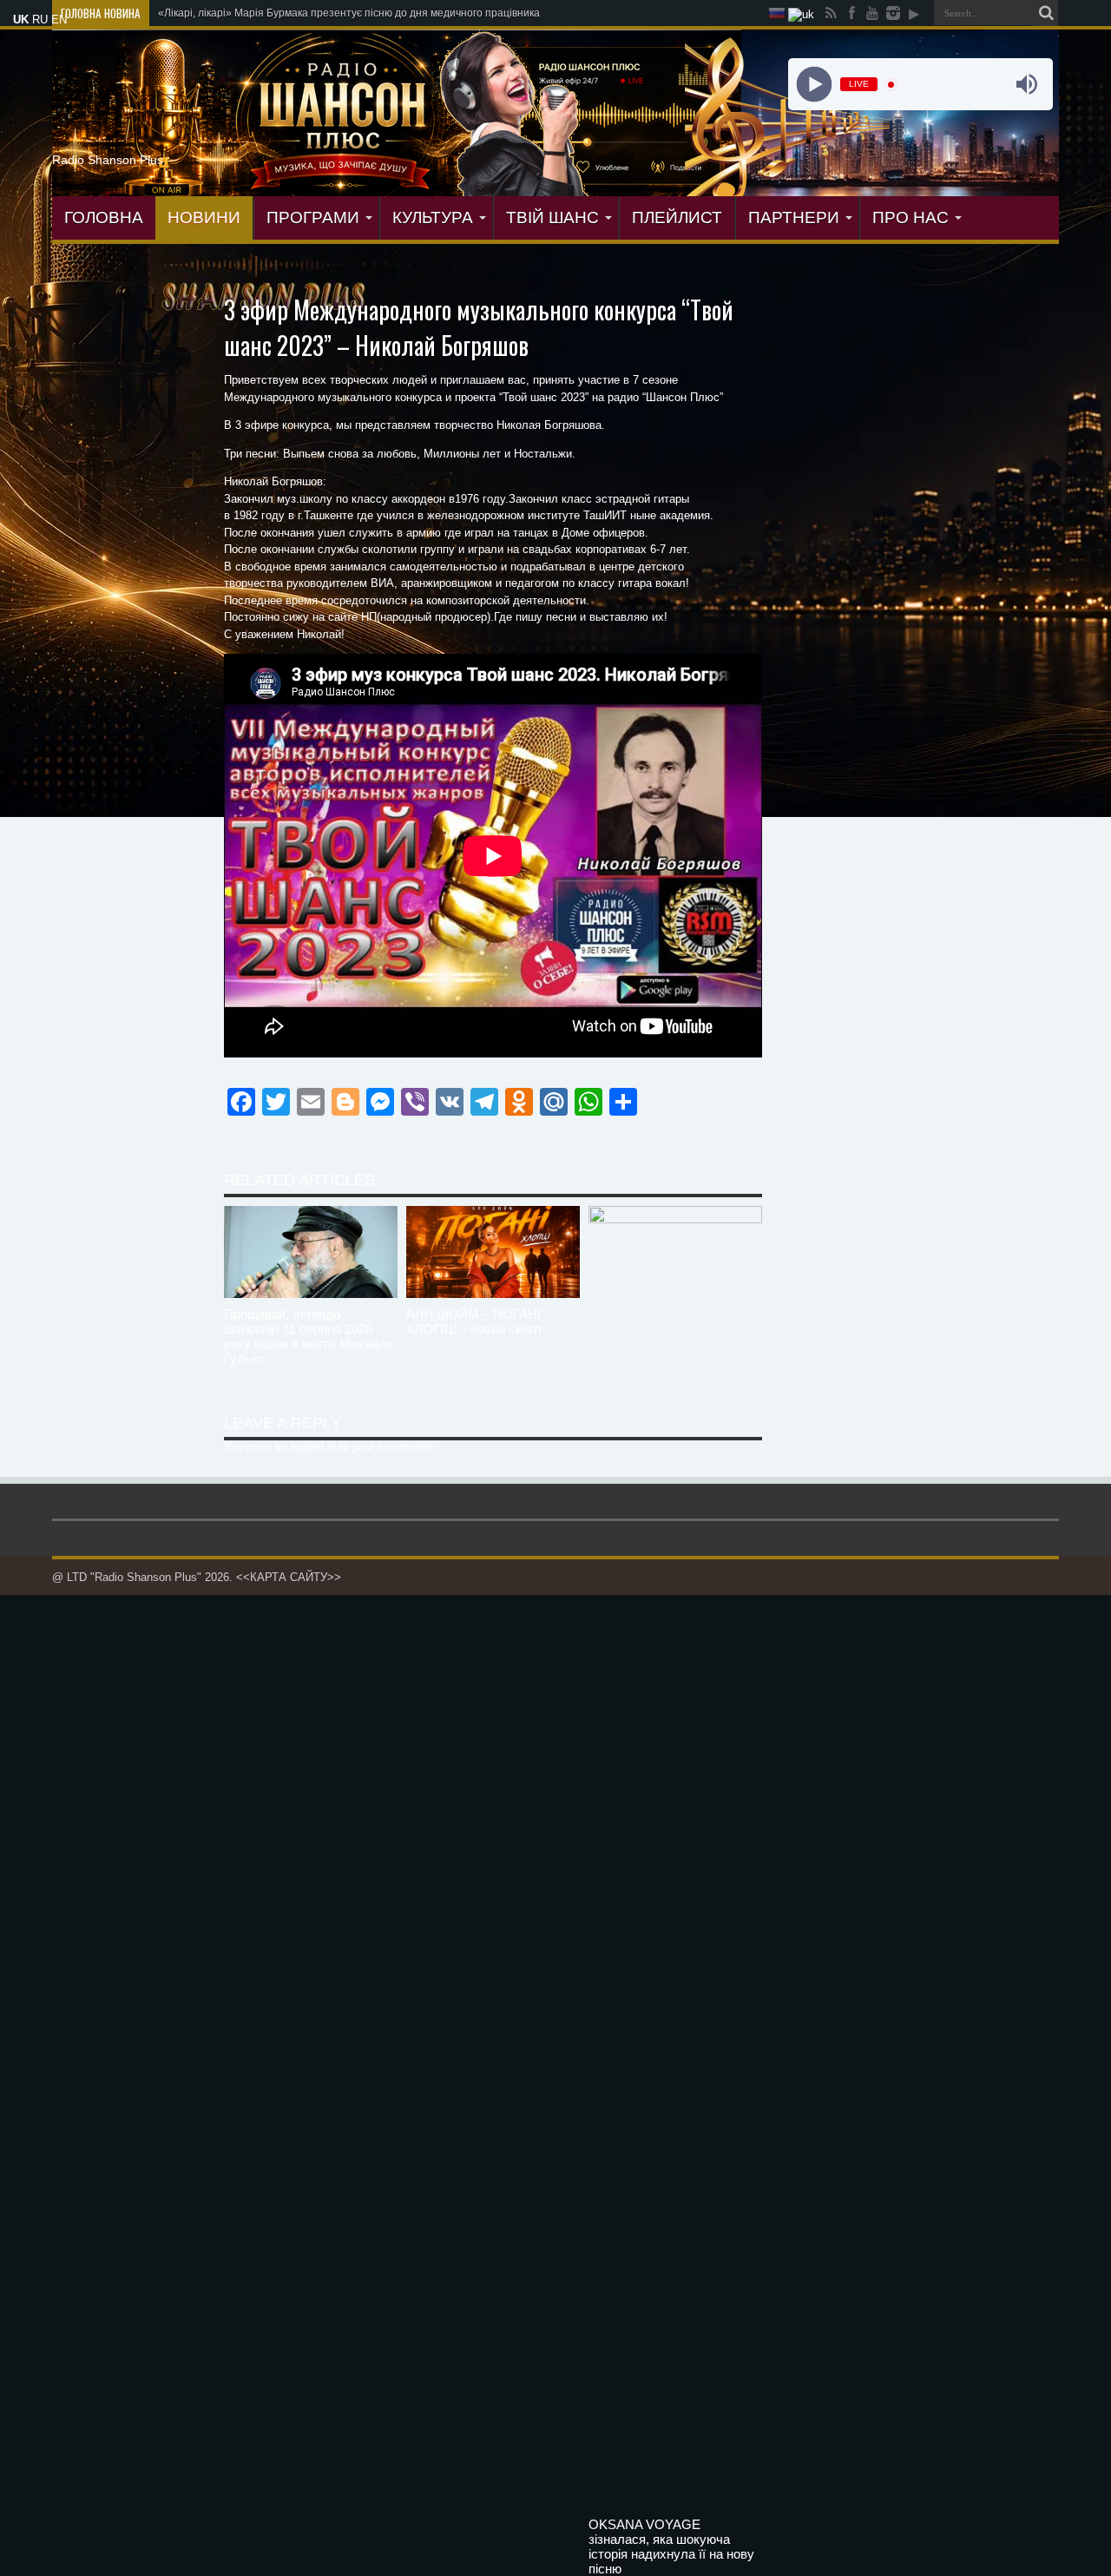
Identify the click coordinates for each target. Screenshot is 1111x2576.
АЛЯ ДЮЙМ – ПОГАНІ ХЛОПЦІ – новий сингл (474, 1321)
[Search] (1046, 13)
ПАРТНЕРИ (794, 217)
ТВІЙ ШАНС (552, 217)
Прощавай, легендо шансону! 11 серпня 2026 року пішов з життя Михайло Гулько (309, 1336)
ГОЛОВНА (104, 217)
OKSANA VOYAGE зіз (210, 13)
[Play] (814, 85)
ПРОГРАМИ (313, 217)
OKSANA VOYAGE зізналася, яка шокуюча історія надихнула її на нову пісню (671, 2546)
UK (21, 20)
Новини (204, 217)
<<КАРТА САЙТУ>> (289, 1577)
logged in (313, 1447)
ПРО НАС (910, 217)
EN (59, 20)
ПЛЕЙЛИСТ (677, 217)
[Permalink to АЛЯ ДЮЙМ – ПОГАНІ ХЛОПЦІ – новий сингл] (493, 1294)
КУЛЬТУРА (433, 217)
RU (40, 20)
